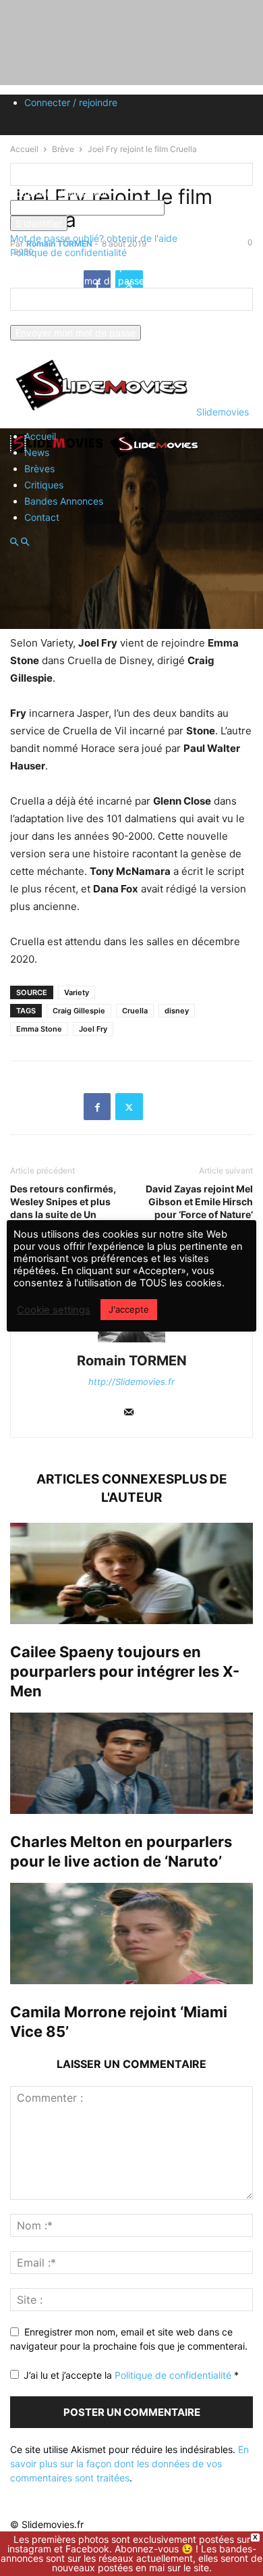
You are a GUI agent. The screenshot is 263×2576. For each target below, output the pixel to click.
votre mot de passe (207, 208)
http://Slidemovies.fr (131, 1382)
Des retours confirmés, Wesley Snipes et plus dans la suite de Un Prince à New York (63, 1208)
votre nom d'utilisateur (59, 193)
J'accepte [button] (129, 1309)
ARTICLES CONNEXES (105, 1479)
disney (177, 1011)
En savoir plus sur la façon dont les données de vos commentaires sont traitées (129, 2464)
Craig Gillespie (79, 1011)
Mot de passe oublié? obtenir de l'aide (94, 238)
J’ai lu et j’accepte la (131, 2375)
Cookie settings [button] (54, 1310)
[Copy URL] (161, 1107)
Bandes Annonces (64, 501)
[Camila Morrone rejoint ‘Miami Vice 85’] (131, 1934)
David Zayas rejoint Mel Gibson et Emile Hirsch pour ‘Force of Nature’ (199, 1202)
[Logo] (59, 457)
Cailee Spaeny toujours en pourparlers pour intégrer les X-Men (125, 1671)
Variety (77, 992)
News (37, 452)
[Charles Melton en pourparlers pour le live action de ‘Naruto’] (131, 1763)
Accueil (40, 436)
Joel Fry (93, 1029)
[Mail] (129, 1413)
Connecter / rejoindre (71, 102)
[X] (129, 1107)
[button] (14, 542)
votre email (34, 318)
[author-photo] (131, 1342)
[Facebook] (97, 1107)
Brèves (39, 469)
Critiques (44, 485)
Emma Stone (39, 1029)
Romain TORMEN (132, 1361)
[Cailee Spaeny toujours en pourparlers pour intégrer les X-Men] (131, 1573)
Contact (42, 517)
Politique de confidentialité (68, 252)
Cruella (135, 1011)
